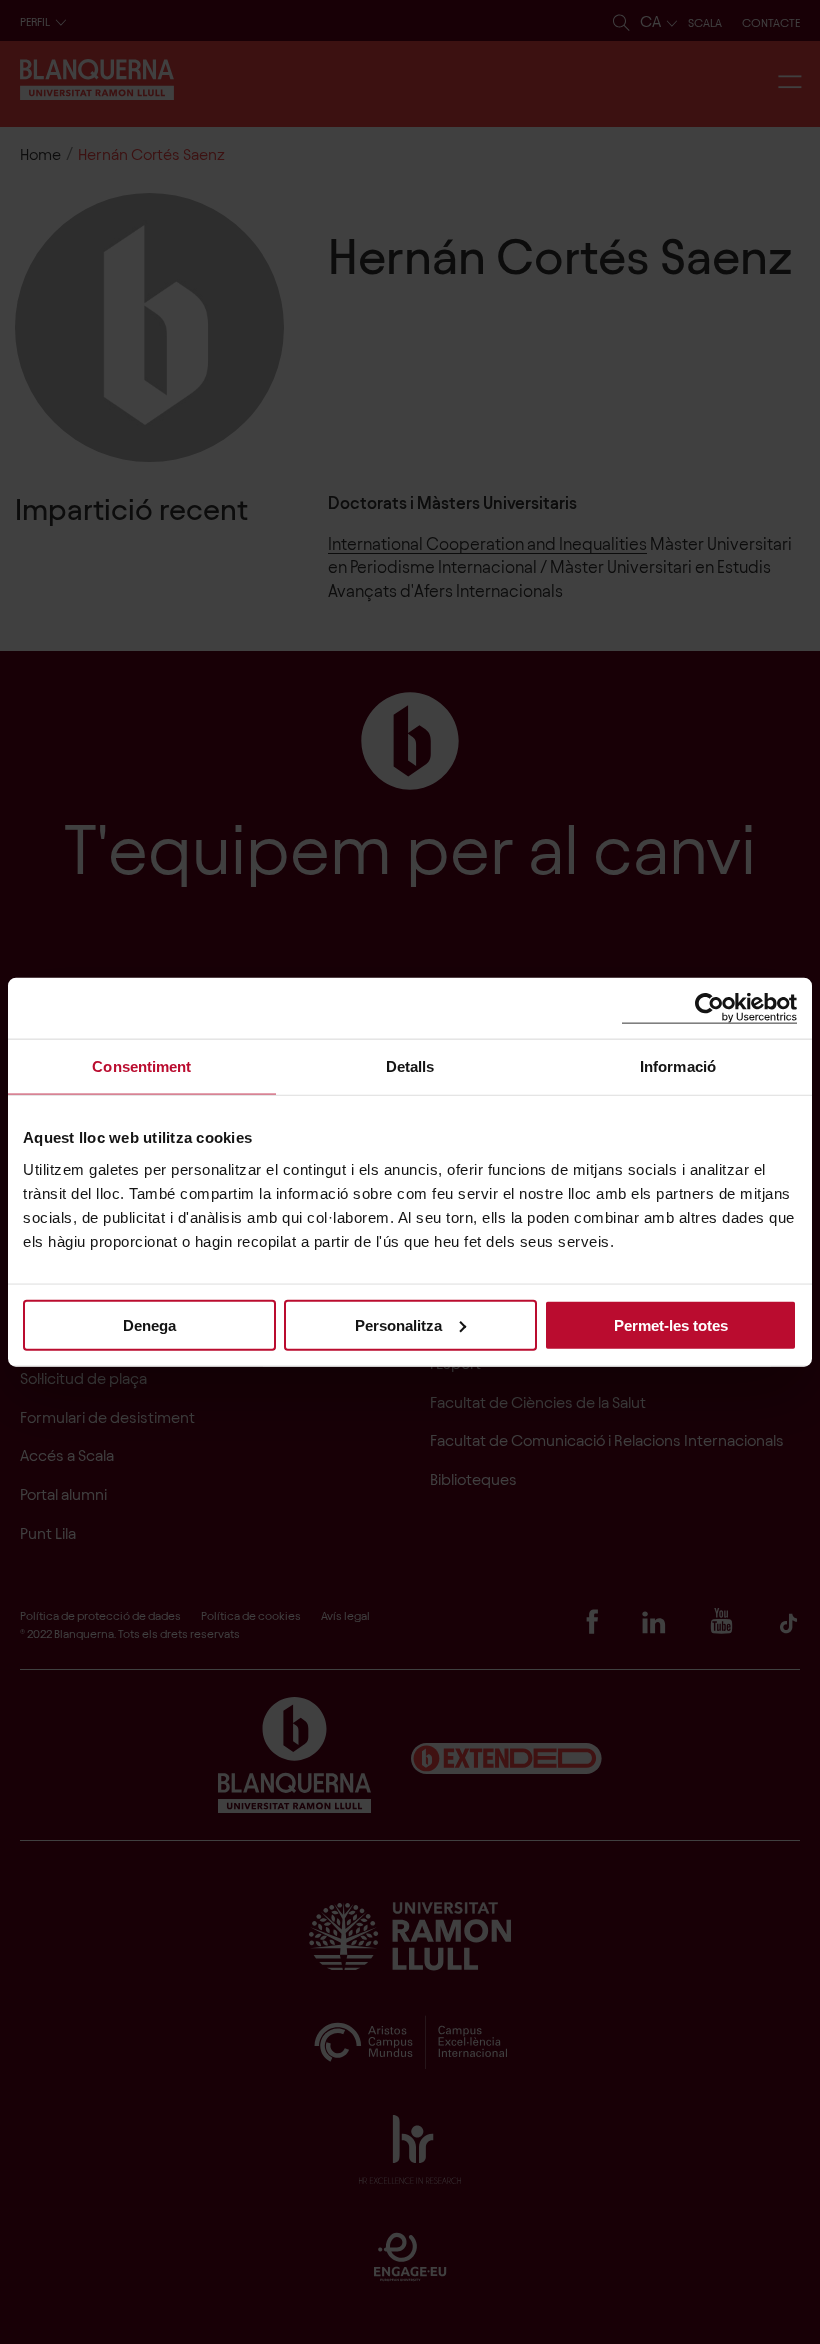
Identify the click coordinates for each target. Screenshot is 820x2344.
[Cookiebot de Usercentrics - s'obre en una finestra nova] (709, 1008)
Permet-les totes (671, 1324)
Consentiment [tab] (141, 1066)
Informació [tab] (678, 1066)
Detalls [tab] (410, 1066)
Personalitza (398, 1324)
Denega (149, 1324)
